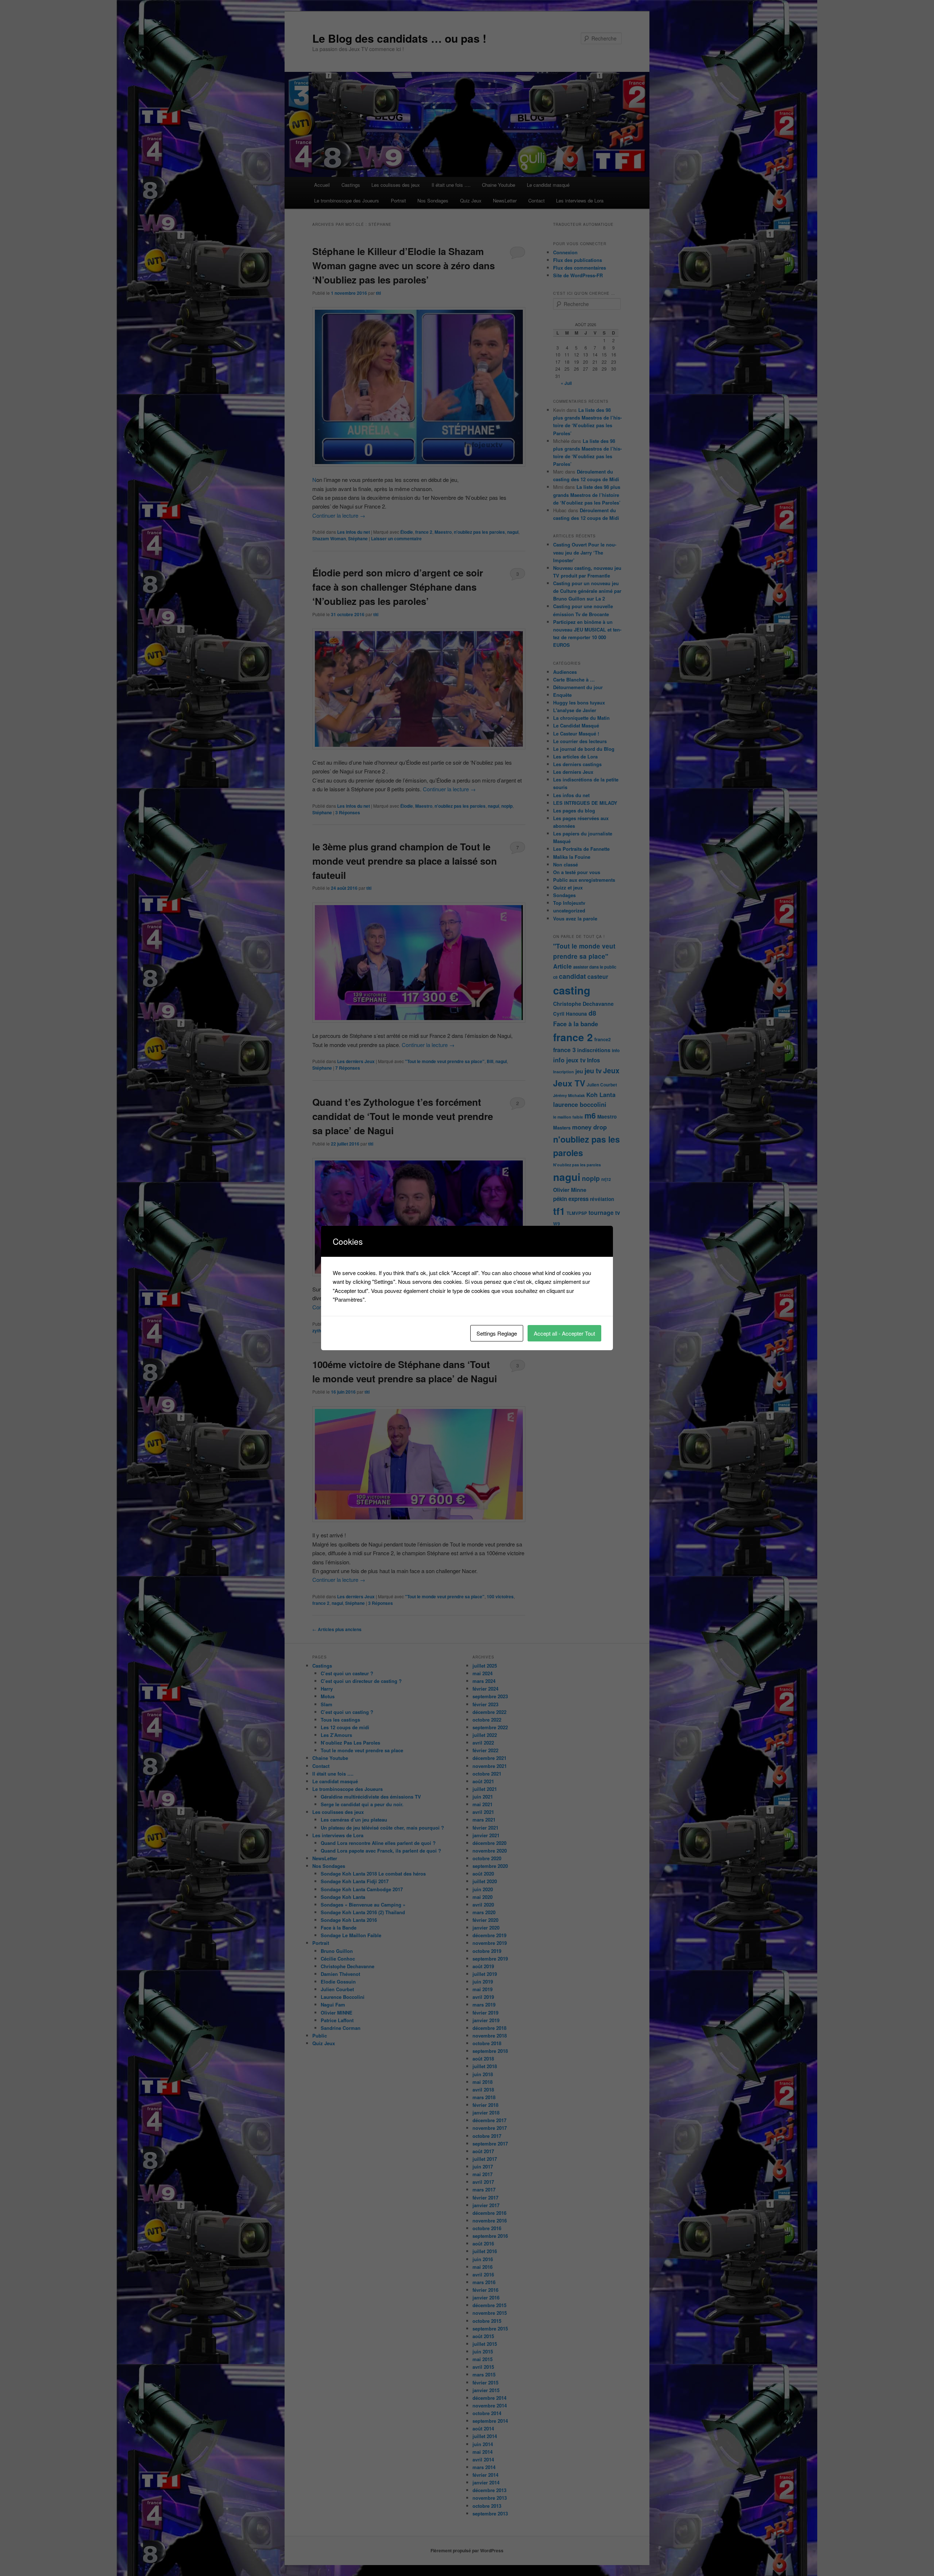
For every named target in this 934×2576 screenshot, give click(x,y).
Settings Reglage (497, 1333)
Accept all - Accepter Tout (564, 1333)
